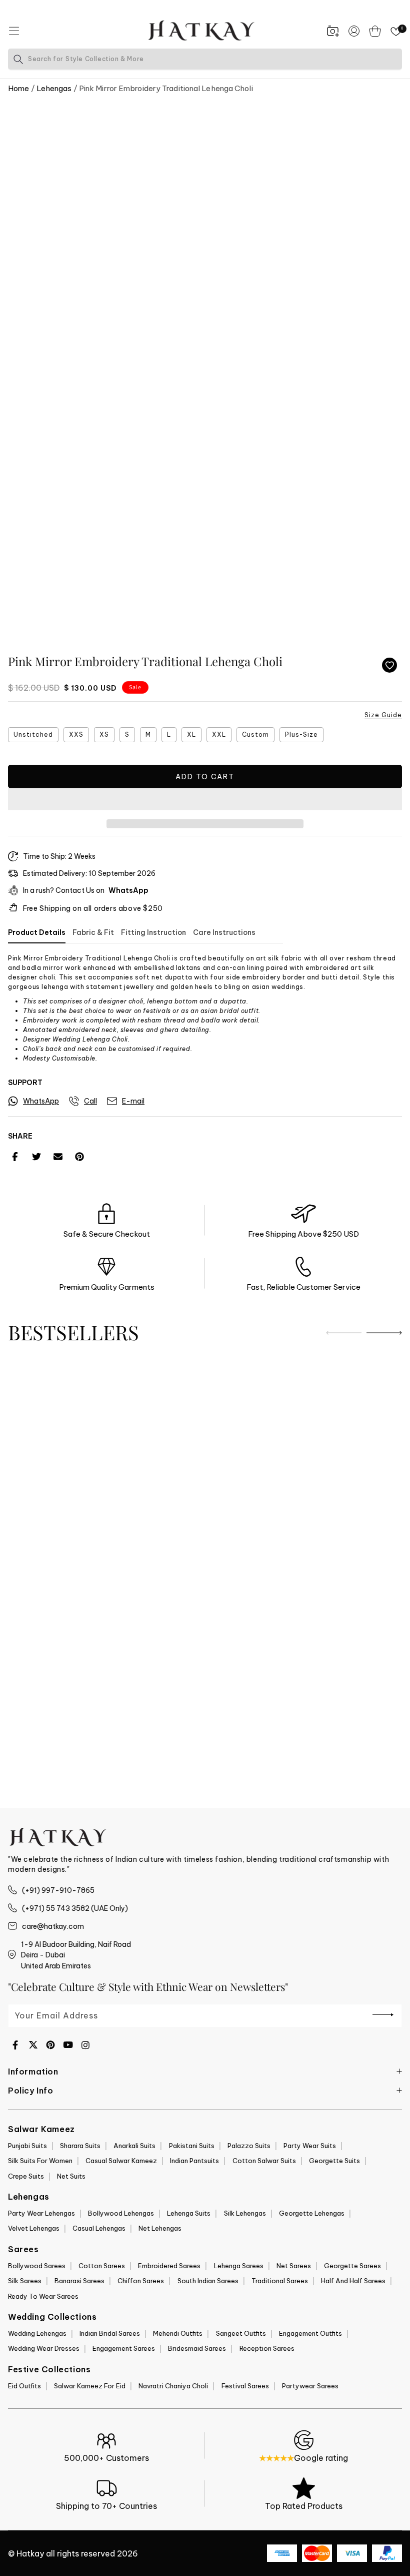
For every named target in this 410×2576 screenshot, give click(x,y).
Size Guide (383, 715)
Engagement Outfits (310, 2333)
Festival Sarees (245, 2386)
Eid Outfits (24, 2386)
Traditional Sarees (280, 2281)
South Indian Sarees (208, 2281)
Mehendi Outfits (178, 2333)
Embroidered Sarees (169, 2266)
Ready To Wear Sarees (43, 2296)
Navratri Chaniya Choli (173, 2386)
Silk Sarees (25, 2281)
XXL (219, 734)
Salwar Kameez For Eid (90, 2386)
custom (255, 734)
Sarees (23, 2249)
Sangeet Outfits (241, 2333)
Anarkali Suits (134, 2146)
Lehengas (54, 88)
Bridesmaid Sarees (197, 2348)
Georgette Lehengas (312, 2213)
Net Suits (71, 2176)
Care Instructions (224, 932)
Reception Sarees (267, 2348)
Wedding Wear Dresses (44, 2348)
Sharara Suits (80, 2146)
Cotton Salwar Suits (264, 2161)
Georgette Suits (334, 2161)
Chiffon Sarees (141, 2281)
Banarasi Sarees (79, 2281)
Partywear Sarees (310, 2386)
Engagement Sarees (124, 2348)
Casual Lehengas (99, 2228)
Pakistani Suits (192, 2146)
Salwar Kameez (41, 2129)
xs (104, 734)
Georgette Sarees (352, 2266)
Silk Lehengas (245, 2213)
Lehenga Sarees (239, 2266)
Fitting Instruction (153, 932)
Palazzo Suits (249, 2146)
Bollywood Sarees (37, 2266)
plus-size (301, 734)
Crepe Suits (26, 2176)
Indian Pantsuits (194, 2161)
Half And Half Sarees (353, 2281)
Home (18, 88)
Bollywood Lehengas (121, 2213)
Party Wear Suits (310, 2146)
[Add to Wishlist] (389, 665)
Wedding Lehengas (37, 2333)
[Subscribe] (383, 2015)
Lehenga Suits (189, 2213)
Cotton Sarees (102, 2266)
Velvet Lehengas (34, 2228)
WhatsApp (128, 890)
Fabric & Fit (93, 932)
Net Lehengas (160, 2228)
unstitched (33, 734)
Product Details (37, 932)
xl (191, 734)
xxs (76, 734)
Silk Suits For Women (40, 2161)
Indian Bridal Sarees (110, 2333)
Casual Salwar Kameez (121, 2161)
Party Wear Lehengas (41, 2213)
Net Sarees (294, 2266)
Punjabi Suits (27, 2146)
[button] (205, 800)
